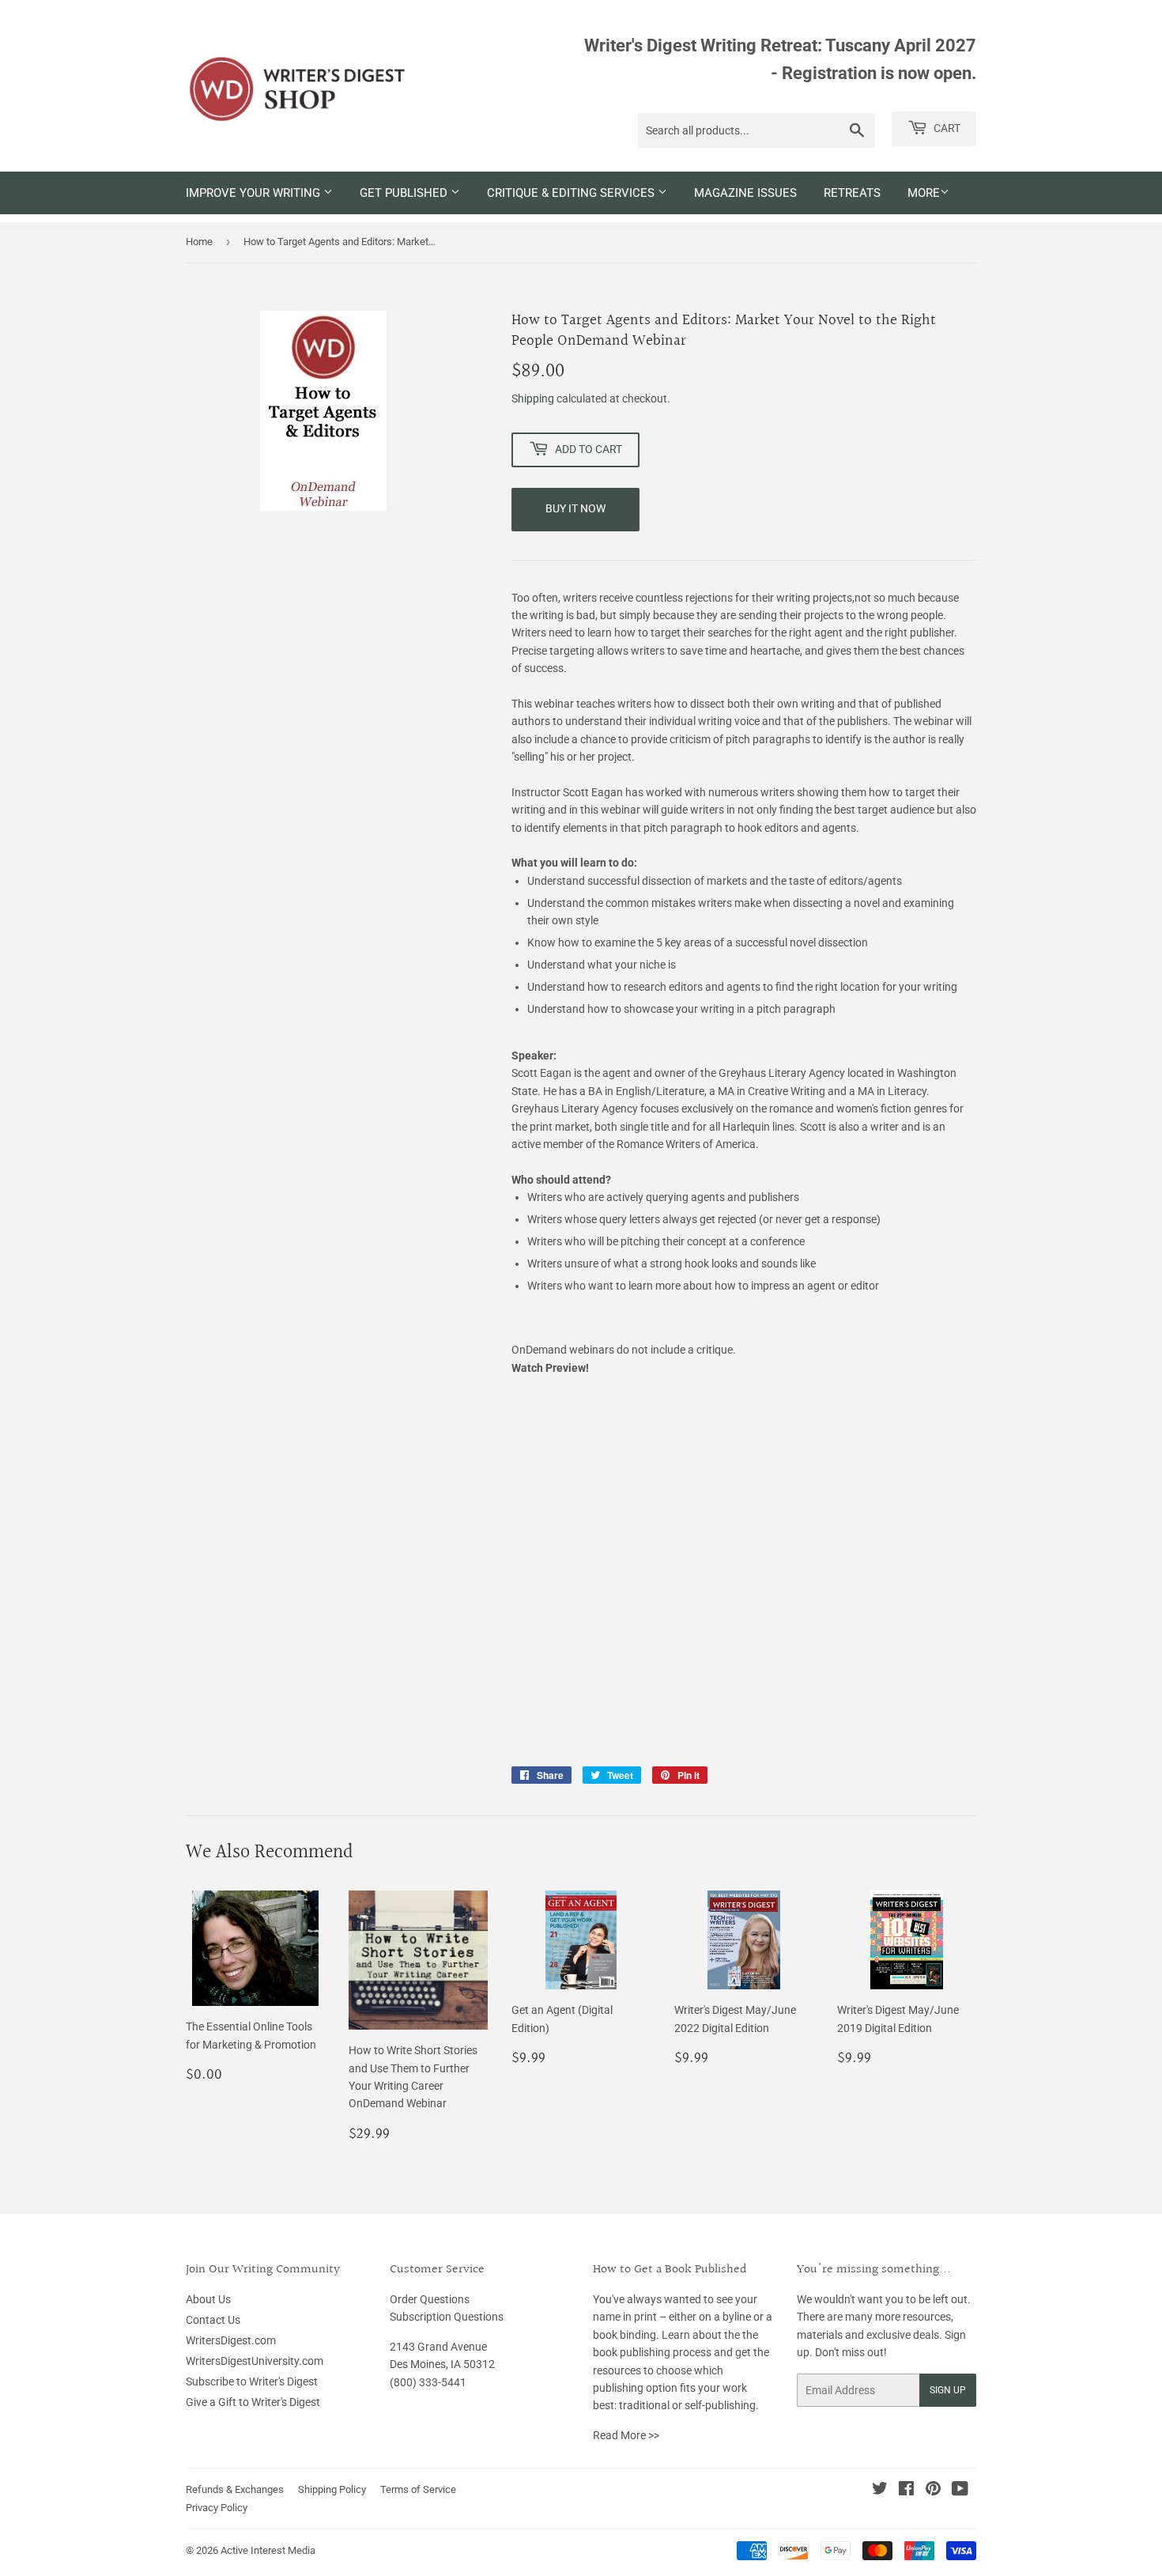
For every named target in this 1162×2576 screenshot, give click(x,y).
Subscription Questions (447, 2317)
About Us (208, 2299)
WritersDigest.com (231, 2340)
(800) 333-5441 (428, 2382)
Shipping (533, 398)
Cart (946, 128)
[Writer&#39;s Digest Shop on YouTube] (960, 2491)
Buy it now (575, 508)
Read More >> (626, 2435)
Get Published (405, 193)
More (924, 193)
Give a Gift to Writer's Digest (253, 2402)
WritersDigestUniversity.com (255, 2361)
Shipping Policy (332, 2489)
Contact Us (213, 2320)
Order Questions (430, 2299)
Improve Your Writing (255, 193)
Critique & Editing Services (572, 193)
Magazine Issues (745, 193)
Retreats (852, 193)
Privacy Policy (217, 2508)
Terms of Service (418, 2489)
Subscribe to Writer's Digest (252, 2381)
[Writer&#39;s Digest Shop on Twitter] (880, 2491)
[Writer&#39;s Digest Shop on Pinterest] (933, 2491)
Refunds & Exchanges (235, 2489)
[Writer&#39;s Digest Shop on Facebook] (906, 2491)
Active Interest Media (268, 2550)
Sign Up (948, 2390)
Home (199, 242)
